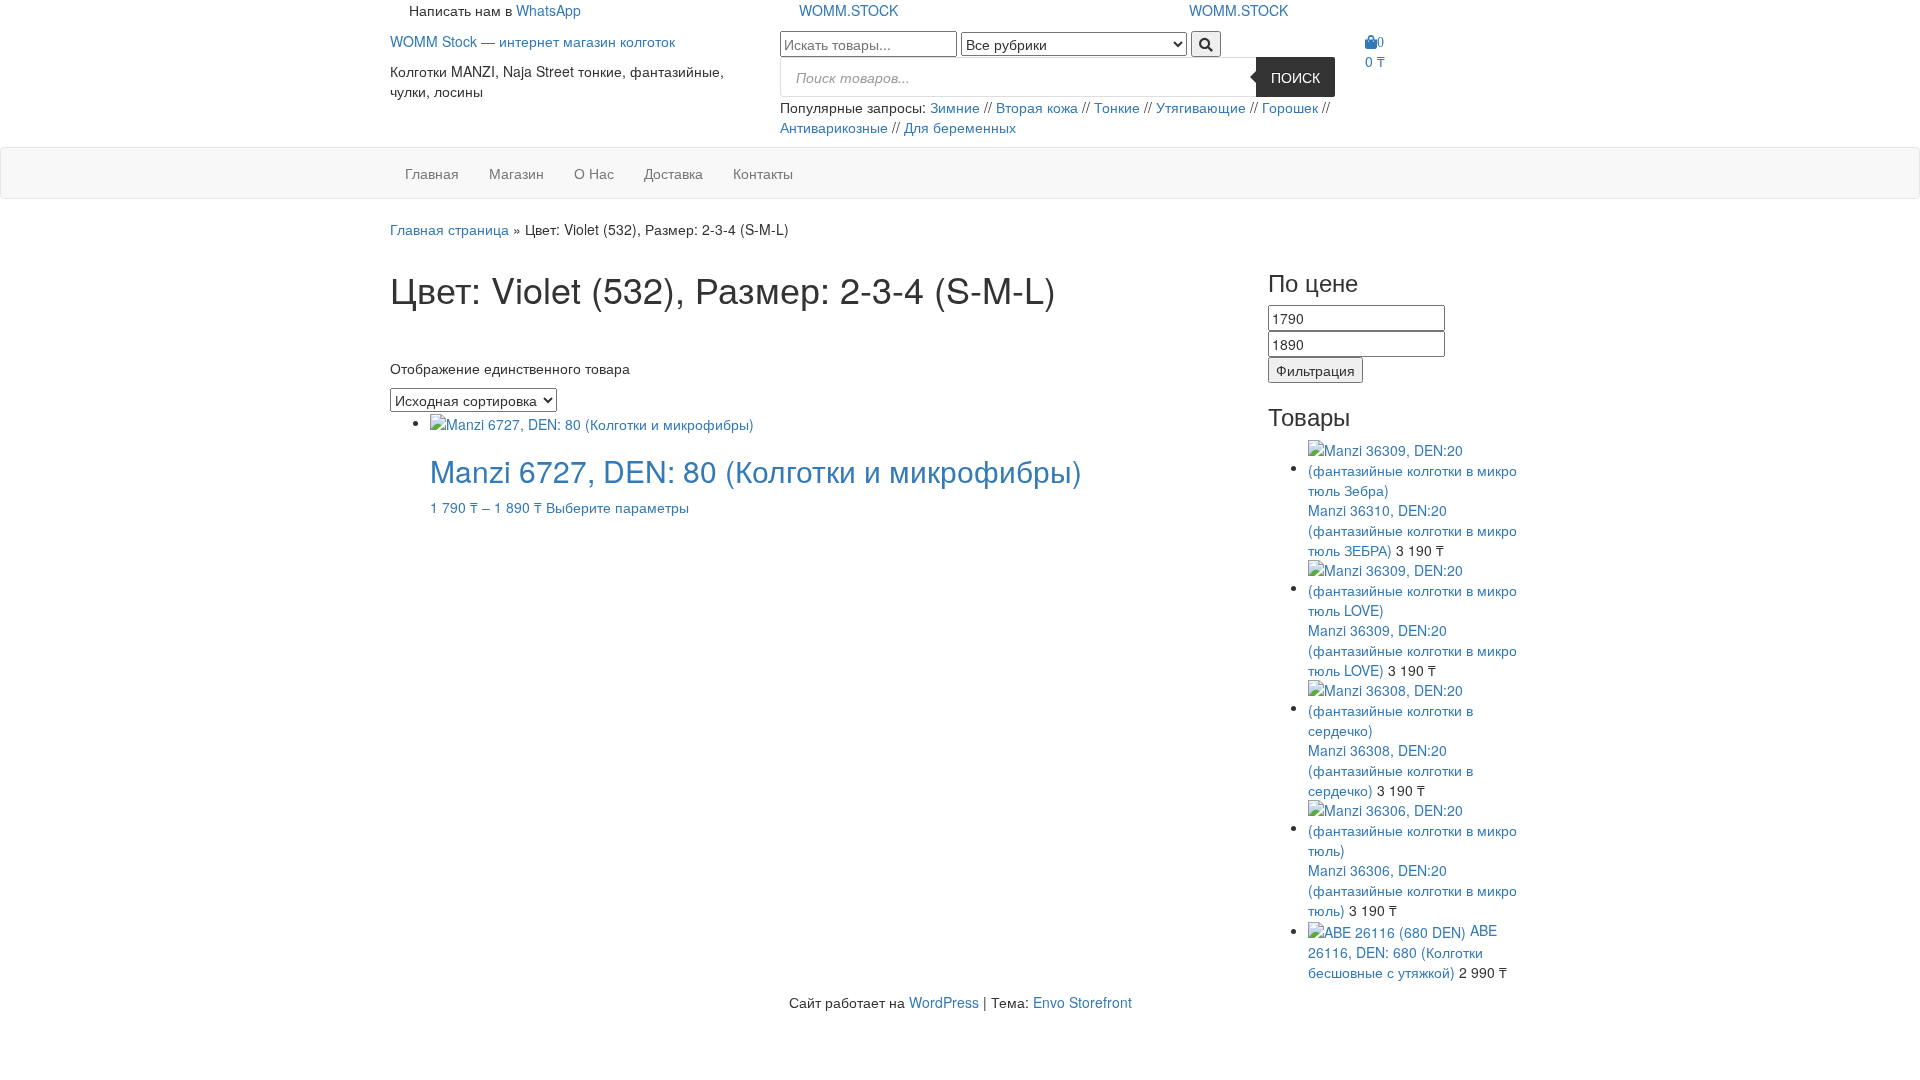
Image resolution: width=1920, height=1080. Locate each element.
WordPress (944, 1002)
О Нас (594, 173)
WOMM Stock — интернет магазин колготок (532, 41)
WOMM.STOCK (848, 10)
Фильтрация (1315, 370)
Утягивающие (1201, 107)
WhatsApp (548, 10)
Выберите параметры (617, 507)
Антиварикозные (836, 127)
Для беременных (960, 127)
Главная (432, 173)
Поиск (1295, 77)
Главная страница (449, 229)
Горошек (1290, 107)
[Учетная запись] (1370, 91)
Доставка (673, 173)
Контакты (763, 173)
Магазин (516, 173)
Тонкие (1117, 107)
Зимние (957, 107)
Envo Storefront (1082, 1002)
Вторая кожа (1037, 107)
